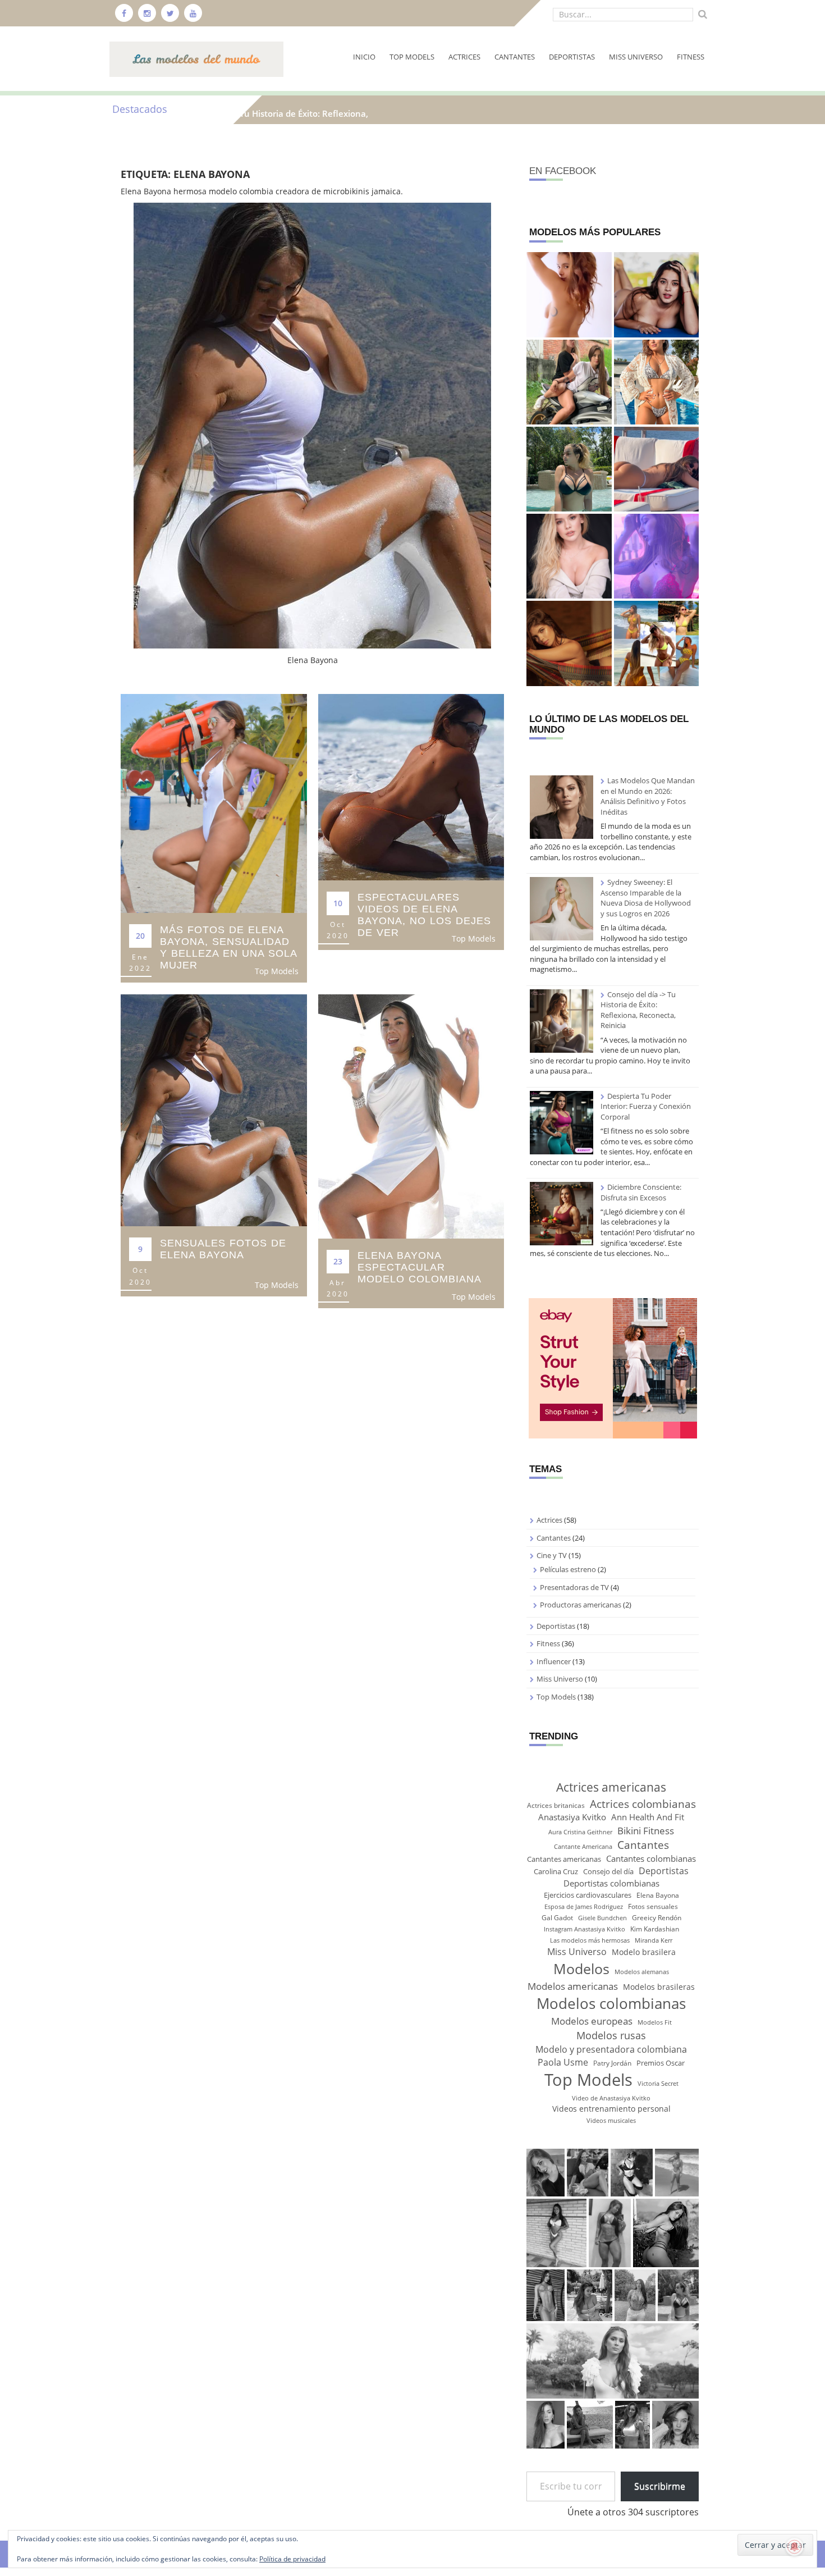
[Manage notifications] (795, 2547)
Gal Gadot (557, 1918)
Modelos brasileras (659, 1987)
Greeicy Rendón (657, 1918)
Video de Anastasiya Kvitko (611, 2098)
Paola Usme (563, 2062)
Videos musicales (611, 2121)
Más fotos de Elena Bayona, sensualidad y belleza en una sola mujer (228, 947)
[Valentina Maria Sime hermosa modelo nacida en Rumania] (656, 382)
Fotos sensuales (653, 1906)
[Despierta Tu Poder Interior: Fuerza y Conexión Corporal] (562, 1123)
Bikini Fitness (646, 1830)
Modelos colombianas (611, 2003)
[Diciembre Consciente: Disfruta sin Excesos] (562, 1214)
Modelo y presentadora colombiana (611, 2049)
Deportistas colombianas (611, 1883)
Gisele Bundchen (602, 1918)
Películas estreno (568, 1569)
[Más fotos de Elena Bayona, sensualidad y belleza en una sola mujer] (214, 803)
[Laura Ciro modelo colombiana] (569, 643)
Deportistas (572, 57)
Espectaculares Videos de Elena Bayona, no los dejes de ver (424, 915)
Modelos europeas (592, 2021)
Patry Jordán (612, 2063)
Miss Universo (636, 57)
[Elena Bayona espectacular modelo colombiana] (411, 1115)
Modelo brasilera (644, 1952)
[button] (545, 2172)
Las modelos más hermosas (590, 1940)
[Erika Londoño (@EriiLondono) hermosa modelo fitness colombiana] (656, 556)
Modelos (581, 1968)
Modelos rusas (611, 2035)
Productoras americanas (581, 1605)
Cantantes (515, 57)
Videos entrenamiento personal (611, 2109)
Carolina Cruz (556, 1871)
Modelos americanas (573, 1986)
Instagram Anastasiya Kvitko (585, 1929)
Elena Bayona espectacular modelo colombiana (420, 1267)
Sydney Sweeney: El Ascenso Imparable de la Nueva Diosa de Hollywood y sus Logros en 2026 (646, 898)
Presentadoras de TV (574, 1587)
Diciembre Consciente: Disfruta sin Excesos (641, 1192)
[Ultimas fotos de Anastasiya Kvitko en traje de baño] (569, 469)
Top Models (412, 57)
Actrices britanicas (556, 1805)
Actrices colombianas (643, 1804)
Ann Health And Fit (648, 1817)
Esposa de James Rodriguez (584, 1907)
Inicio (364, 57)
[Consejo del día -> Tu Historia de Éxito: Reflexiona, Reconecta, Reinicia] (562, 1021)
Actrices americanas (611, 1787)
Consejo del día (608, 1871)
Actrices (464, 57)
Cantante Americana (583, 1847)
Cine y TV (552, 1555)
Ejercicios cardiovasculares (588, 1895)
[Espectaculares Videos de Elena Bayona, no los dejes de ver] (411, 786)
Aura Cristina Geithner (580, 1832)
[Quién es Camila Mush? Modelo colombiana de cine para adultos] (656, 294)
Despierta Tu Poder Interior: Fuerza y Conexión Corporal (646, 1106)
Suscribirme (660, 2486)
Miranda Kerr (654, 1940)
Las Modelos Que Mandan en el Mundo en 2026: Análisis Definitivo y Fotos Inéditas (648, 796)
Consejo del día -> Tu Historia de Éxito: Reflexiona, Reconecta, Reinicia (638, 1010)
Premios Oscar (661, 2063)
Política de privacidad (292, 2559)
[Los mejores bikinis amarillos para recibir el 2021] (656, 643)
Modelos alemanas (642, 1972)
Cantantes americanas (564, 1859)
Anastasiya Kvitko (572, 1817)
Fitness (691, 57)
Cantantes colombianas (651, 1858)
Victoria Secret (658, 2084)
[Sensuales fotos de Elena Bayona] (214, 1109)
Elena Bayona (658, 1895)
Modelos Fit (655, 2022)
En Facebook (563, 171)
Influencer (554, 1661)
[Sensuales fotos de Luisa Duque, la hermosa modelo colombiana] (569, 556)
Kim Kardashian (655, 1929)
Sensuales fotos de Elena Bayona (223, 1249)
